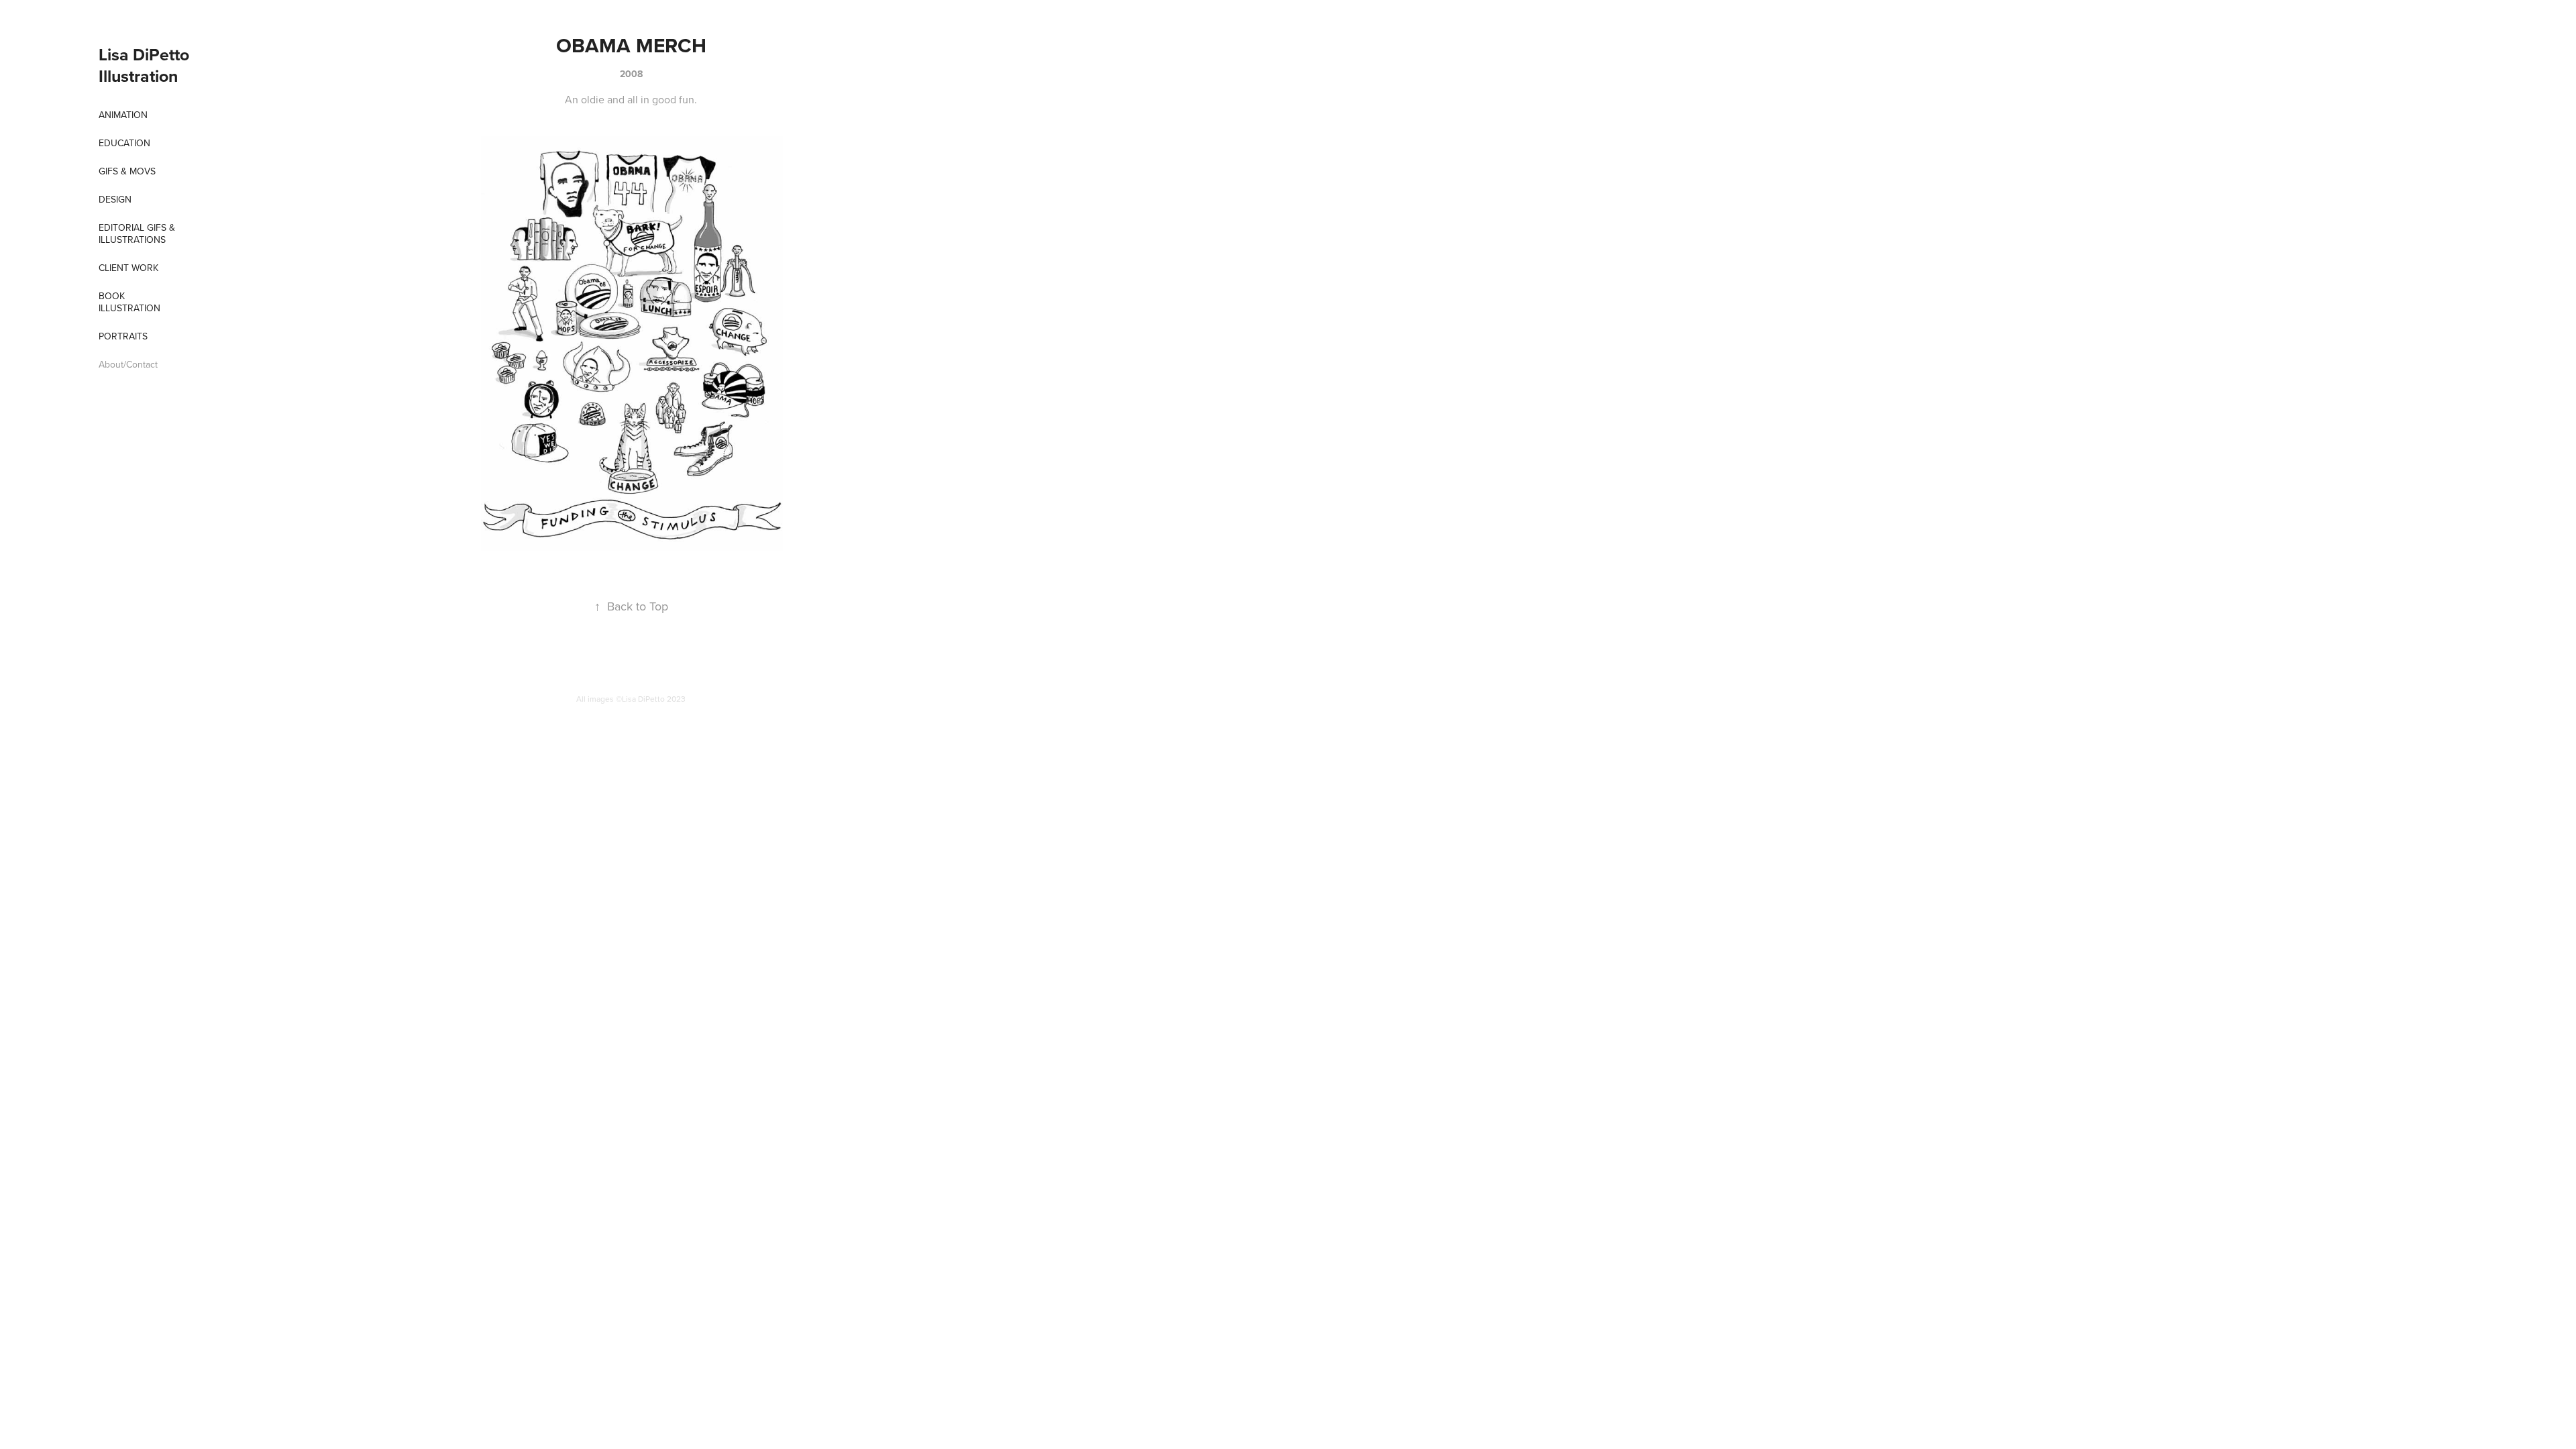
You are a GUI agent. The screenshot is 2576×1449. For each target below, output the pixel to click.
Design (115, 199)
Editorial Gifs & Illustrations (137, 233)
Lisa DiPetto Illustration (146, 65)
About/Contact (128, 364)
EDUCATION (124, 143)
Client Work (128, 268)
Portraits (123, 336)
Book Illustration (129, 302)
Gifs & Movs (127, 171)
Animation (123, 115)
